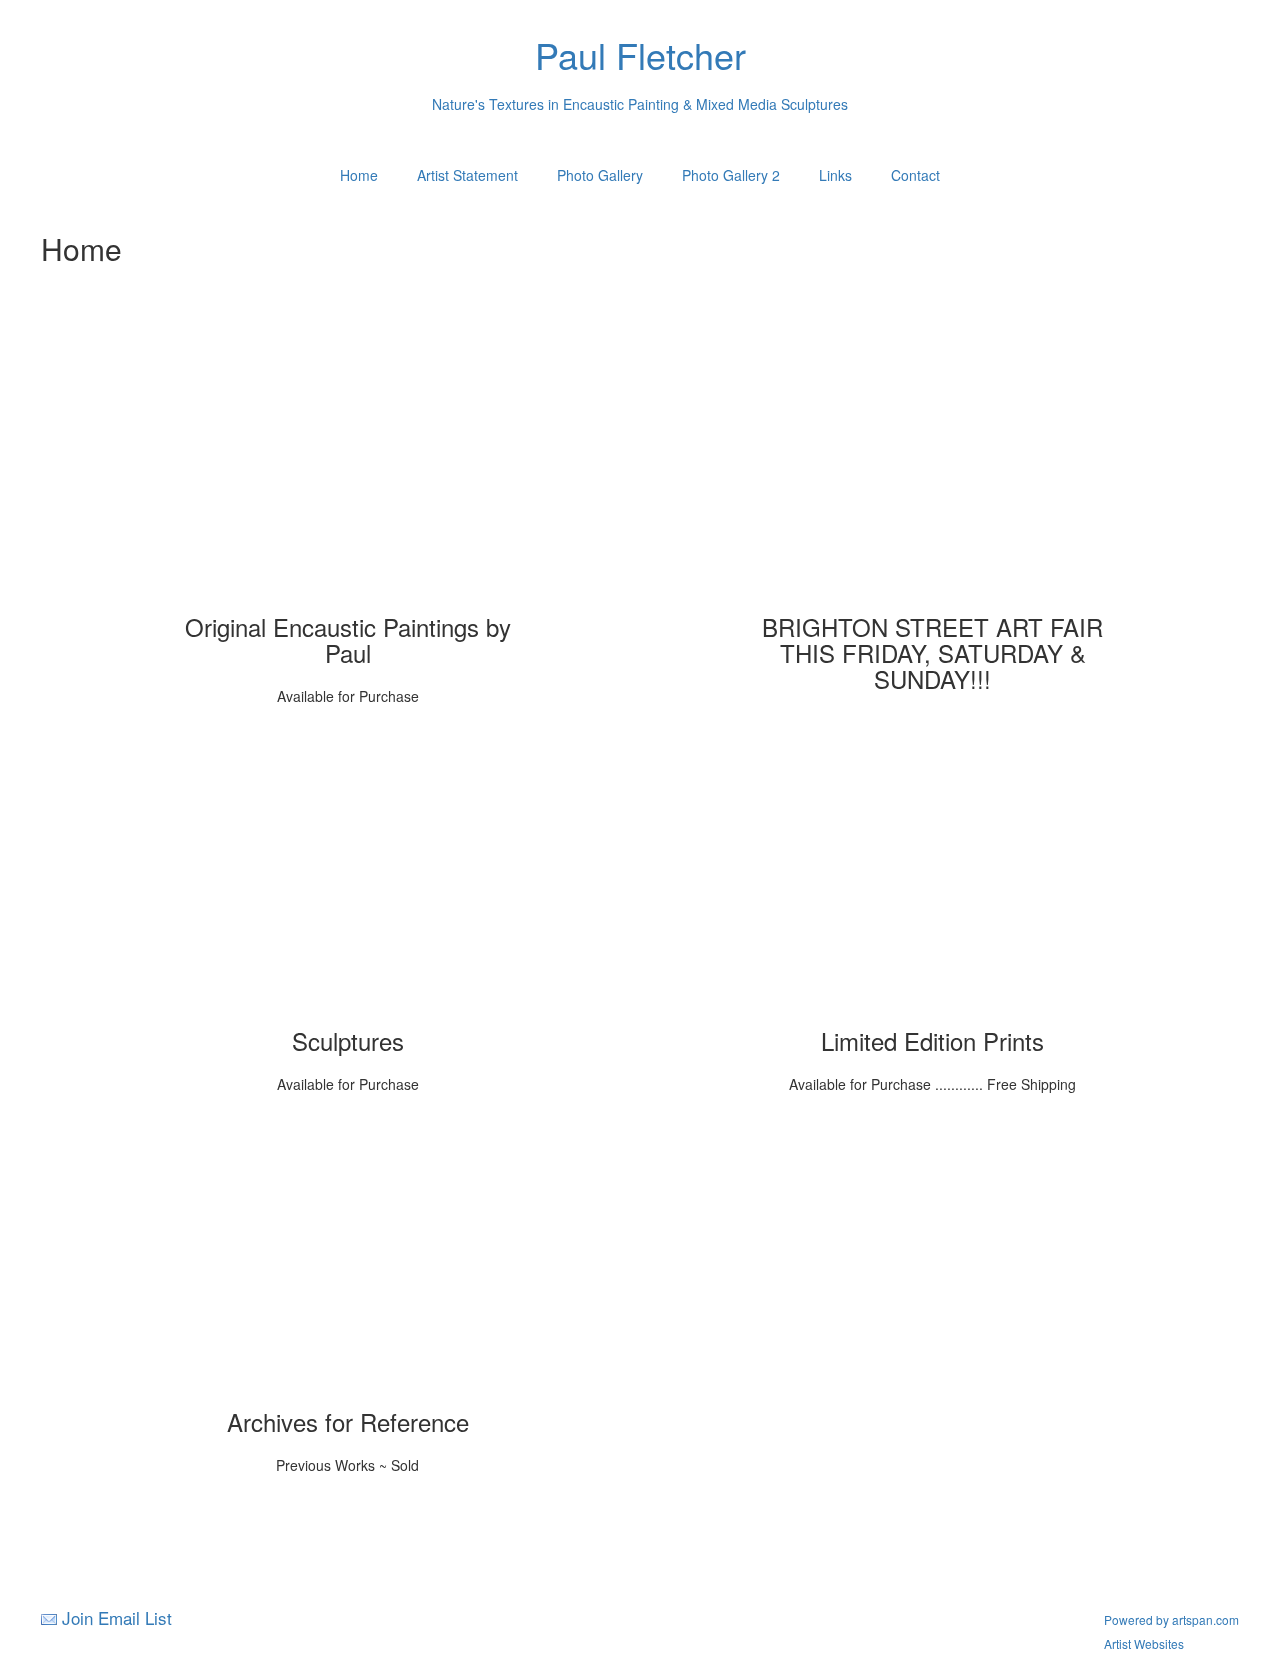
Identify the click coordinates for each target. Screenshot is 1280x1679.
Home (359, 175)
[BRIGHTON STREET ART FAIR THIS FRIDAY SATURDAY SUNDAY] (933, 469)
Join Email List (117, 1617)
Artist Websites (1144, 1643)
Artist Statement (467, 175)
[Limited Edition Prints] (933, 883)
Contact (915, 175)
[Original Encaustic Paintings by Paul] (348, 469)
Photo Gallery (600, 175)
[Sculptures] (348, 883)
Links (835, 175)
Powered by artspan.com (1171, 1619)
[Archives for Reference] (348, 1264)
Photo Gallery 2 (731, 175)
